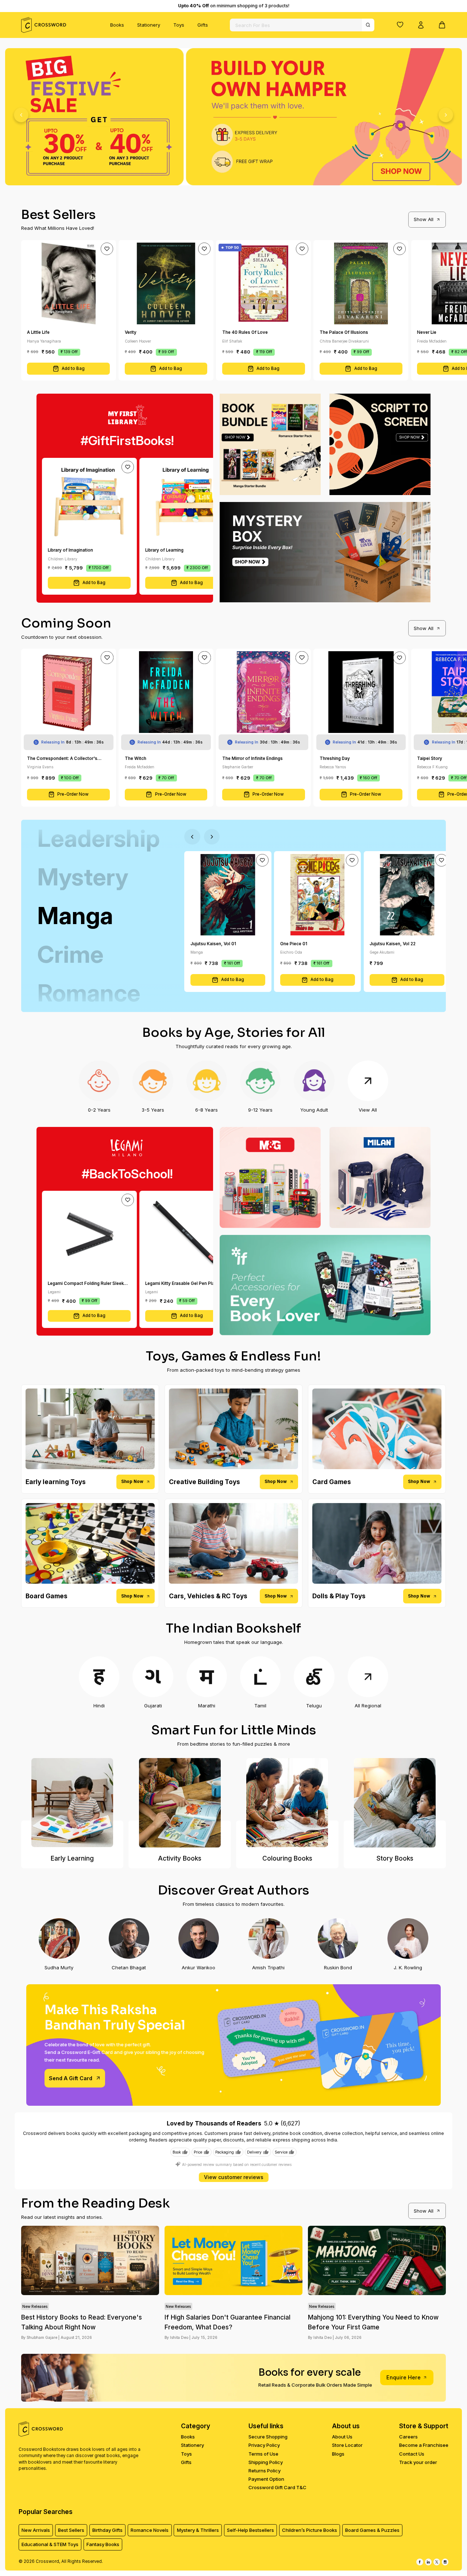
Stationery (149, 25)
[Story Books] (395, 1803)
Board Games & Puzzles (372, 2530)
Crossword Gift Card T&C (277, 2487)
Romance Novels (150, 2530)
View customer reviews (234, 2177)
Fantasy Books (103, 2544)
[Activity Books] (180, 1803)
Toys (179, 25)
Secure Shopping (268, 2437)
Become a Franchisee (424, 2445)
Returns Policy (265, 2471)
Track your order (418, 2462)
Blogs (338, 2454)
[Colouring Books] (287, 1803)
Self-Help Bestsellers (250, 2530)
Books (117, 25)
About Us (342, 2437)
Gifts (203, 25)
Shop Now (132, 1482)
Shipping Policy (266, 2462)
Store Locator (347, 2445)
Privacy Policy (264, 2445)
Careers (408, 2437)
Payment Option (266, 2479)
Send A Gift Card (71, 2078)
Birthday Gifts (107, 2530)
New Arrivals (36, 2530)
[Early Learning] (72, 1803)
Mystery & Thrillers (198, 2530)
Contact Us (412, 2454)
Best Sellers (71, 2530)
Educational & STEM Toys (50, 2544)
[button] (400, 24)
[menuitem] (117, 25)
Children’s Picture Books (310, 2530)
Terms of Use (263, 2454)
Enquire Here (404, 2377)
